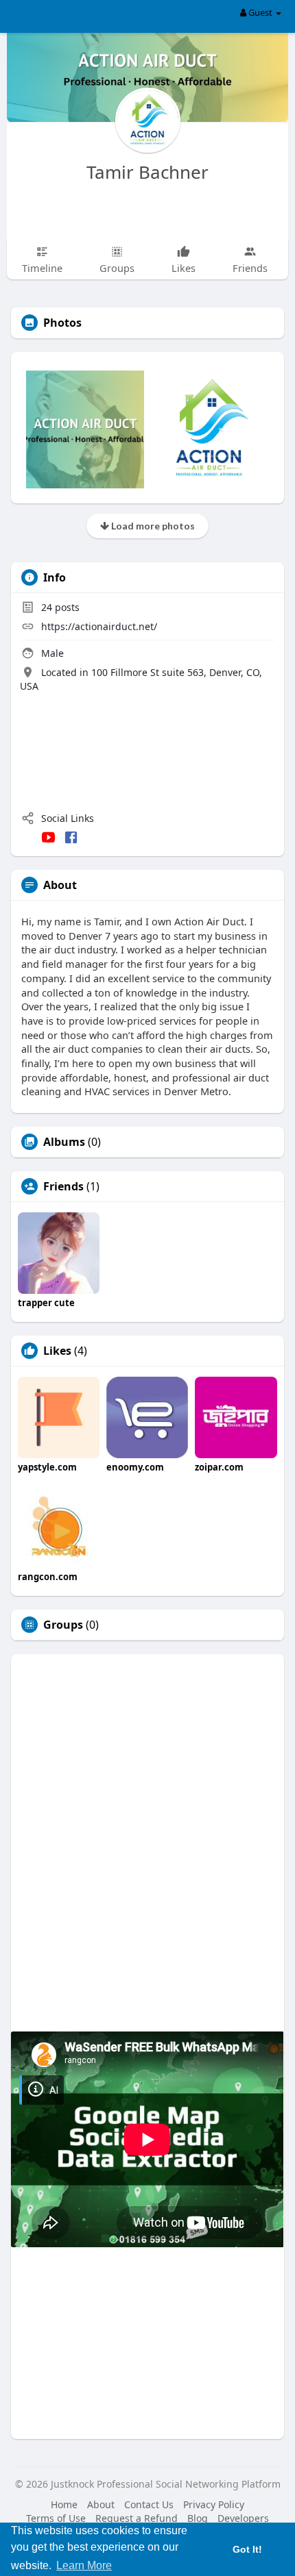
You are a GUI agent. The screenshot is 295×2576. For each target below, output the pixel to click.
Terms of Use (56, 2518)
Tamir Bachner (147, 172)
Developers (243, 2518)
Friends (63, 1186)
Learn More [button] (84, 2565)
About (101, 2504)
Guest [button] (260, 12)
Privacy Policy (214, 2504)
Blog (198, 2518)
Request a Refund (137, 2518)
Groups (63, 1625)
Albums (64, 1142)
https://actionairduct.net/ (99, 626)
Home (64, 2504)
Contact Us (149, 2504)
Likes (57, 1351)
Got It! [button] (247, 2549)
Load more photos (152, 526)
